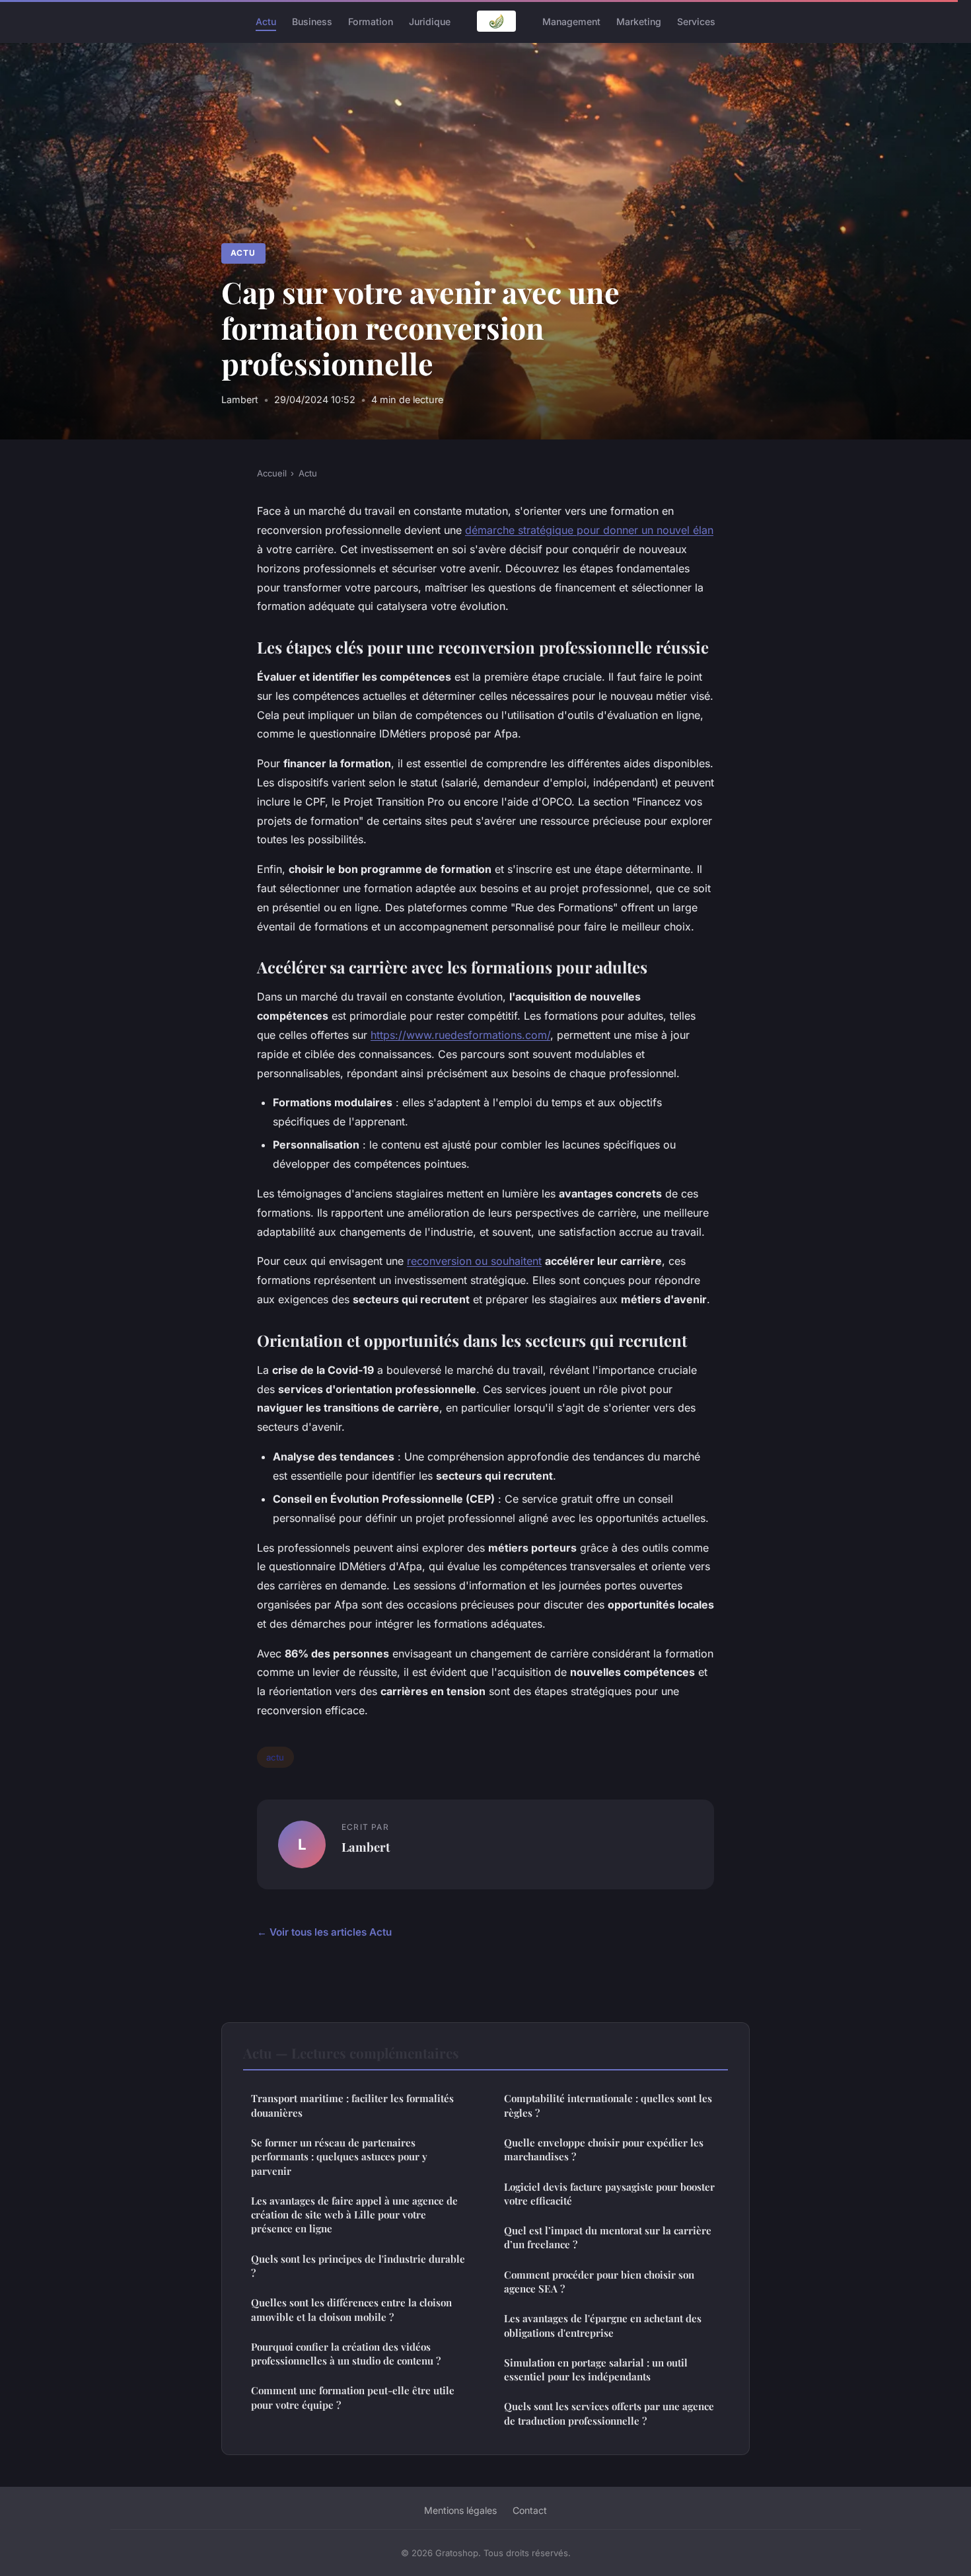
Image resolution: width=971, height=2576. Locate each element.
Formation (371, 21)
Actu (266, 21)
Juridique (430, 21)
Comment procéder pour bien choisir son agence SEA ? (599, 2282)
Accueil (272, 473)
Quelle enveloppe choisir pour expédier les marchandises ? (604, 2149)
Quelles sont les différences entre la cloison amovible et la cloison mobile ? (351, 2309)
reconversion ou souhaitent (474, 1261)
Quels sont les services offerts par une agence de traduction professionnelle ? (609, 2413)
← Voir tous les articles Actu (324, 1932)
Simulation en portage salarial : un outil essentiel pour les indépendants (596, 2369)
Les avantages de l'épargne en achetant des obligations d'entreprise (603, 2325)
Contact (530, 2510)
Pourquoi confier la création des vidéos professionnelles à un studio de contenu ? (346, 2354)
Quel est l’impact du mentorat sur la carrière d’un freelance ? (608, 2237)
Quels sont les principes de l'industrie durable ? (358, 2266)
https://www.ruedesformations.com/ (460, 1035)
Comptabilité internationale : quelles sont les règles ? (608, 2105)
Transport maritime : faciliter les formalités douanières (352, 2105)
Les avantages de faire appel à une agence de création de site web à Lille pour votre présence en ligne (354, 2215)
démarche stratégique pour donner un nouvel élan (589, 530)
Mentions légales (460, 2510)
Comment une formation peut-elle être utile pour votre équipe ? (353, 2397)
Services (696, 21)
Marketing (639, 21)
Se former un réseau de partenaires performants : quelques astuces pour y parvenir (339, 2157)
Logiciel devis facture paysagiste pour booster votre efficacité (609, 2194)
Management (571, 21)
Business (312, 21)
